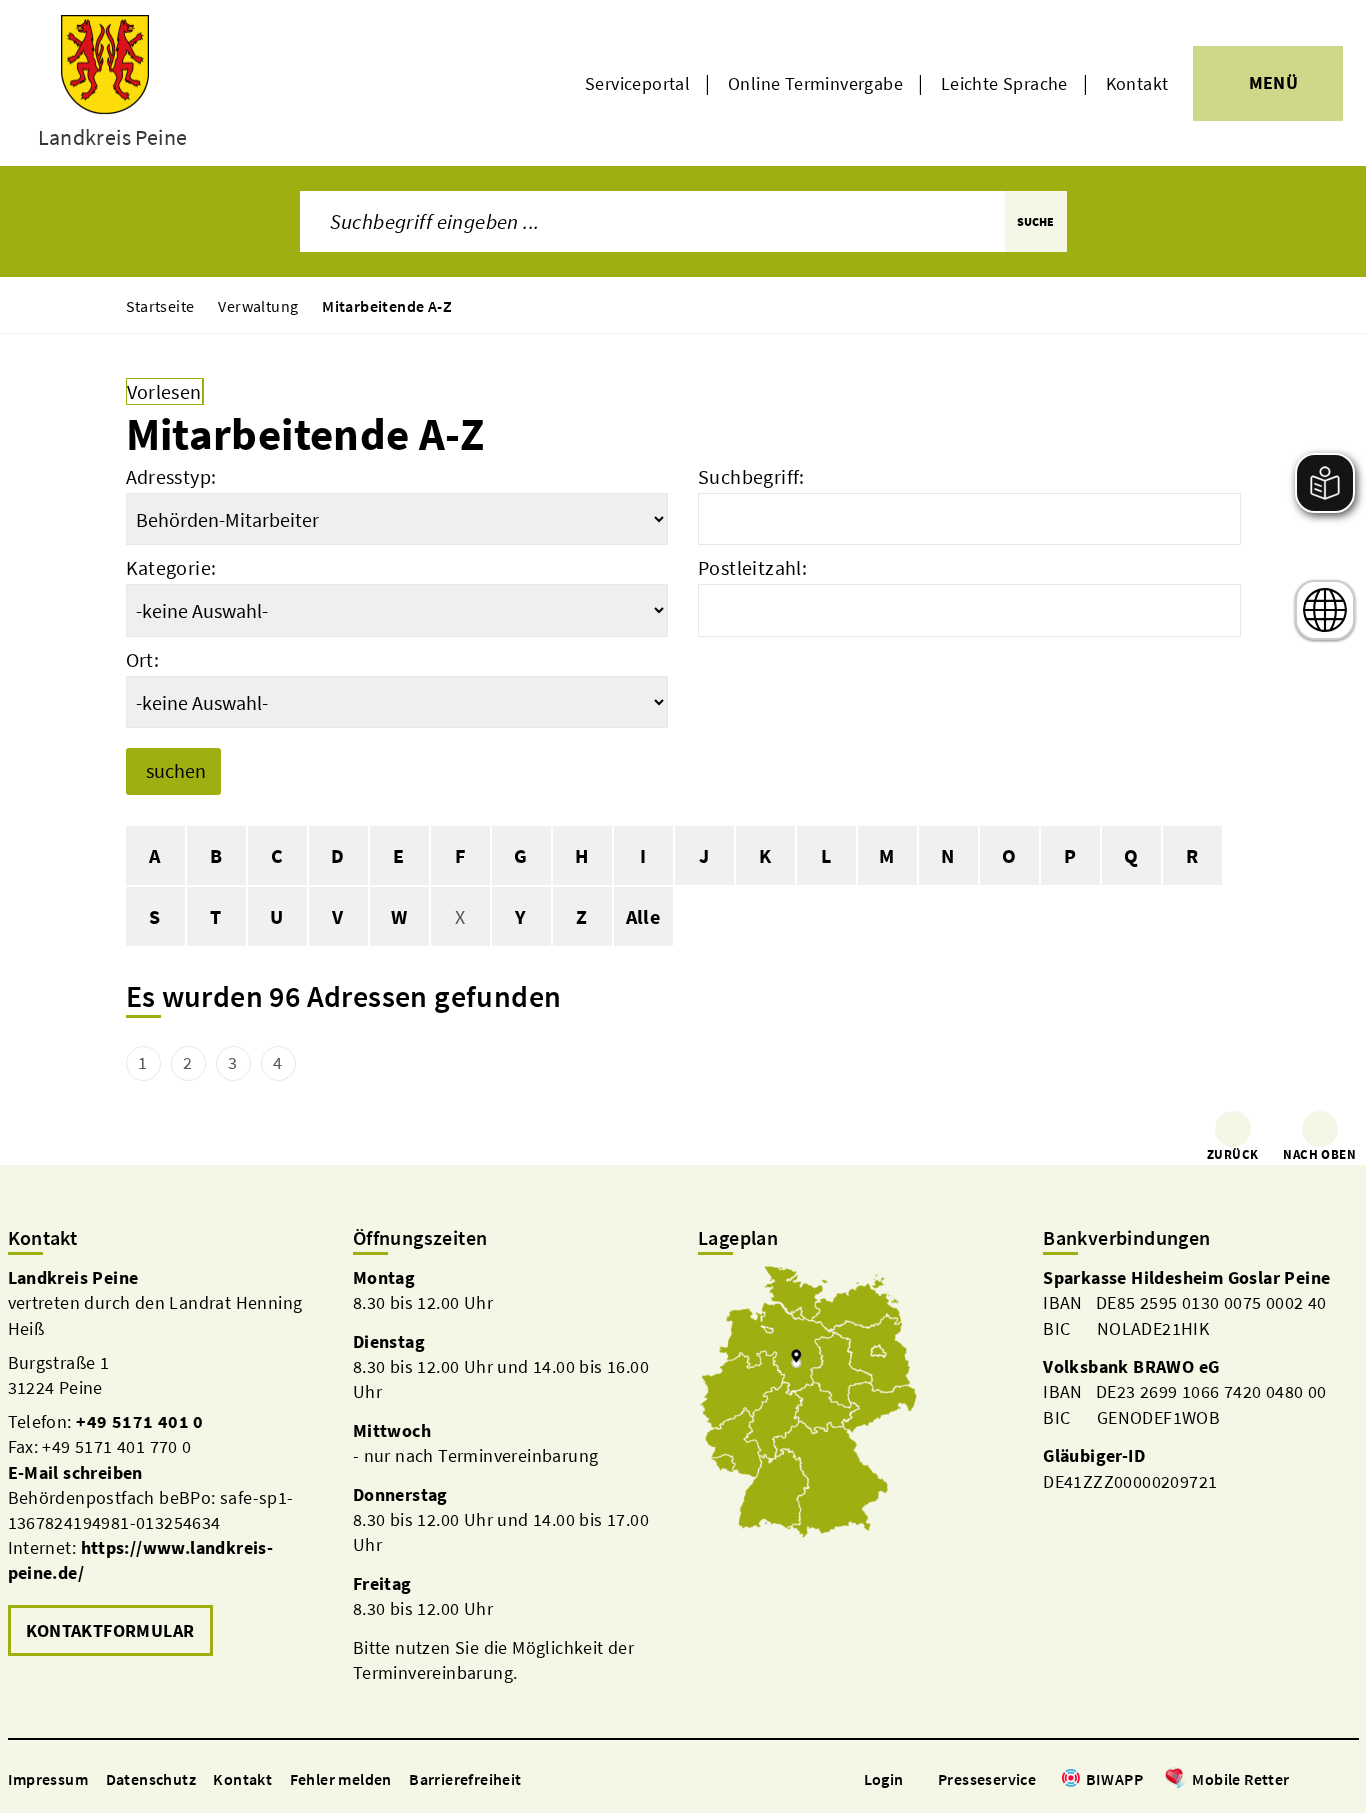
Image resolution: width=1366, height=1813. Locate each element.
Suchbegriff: (751, 476)
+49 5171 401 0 (140, 1421)
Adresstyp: (171, 476)
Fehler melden (341, 1779)
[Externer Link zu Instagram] (1324, 1780)
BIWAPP (1114, 1779)
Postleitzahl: (752, 567)
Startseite (160, 306)
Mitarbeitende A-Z (387, 306)
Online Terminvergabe (815, 83)
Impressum (48, 1779)
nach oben (1319, 1154)
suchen (176, 770)
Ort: (143, 659)
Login (884, 1779)
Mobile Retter (1240, 1779)
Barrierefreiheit (465, 1779)
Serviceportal (637, 83)
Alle (643, 916)
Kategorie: (171, 567)
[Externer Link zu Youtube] (1348, 1780)
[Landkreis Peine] (165, 1463)
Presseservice (987, 1779)
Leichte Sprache (1004, 83)
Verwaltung (258, 306)
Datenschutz (151, 1779)
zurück (1232, 1154)
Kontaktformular (110, 1630)
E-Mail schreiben (75, 1472)
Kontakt (1137, 83)
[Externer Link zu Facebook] (1300, 1780)
